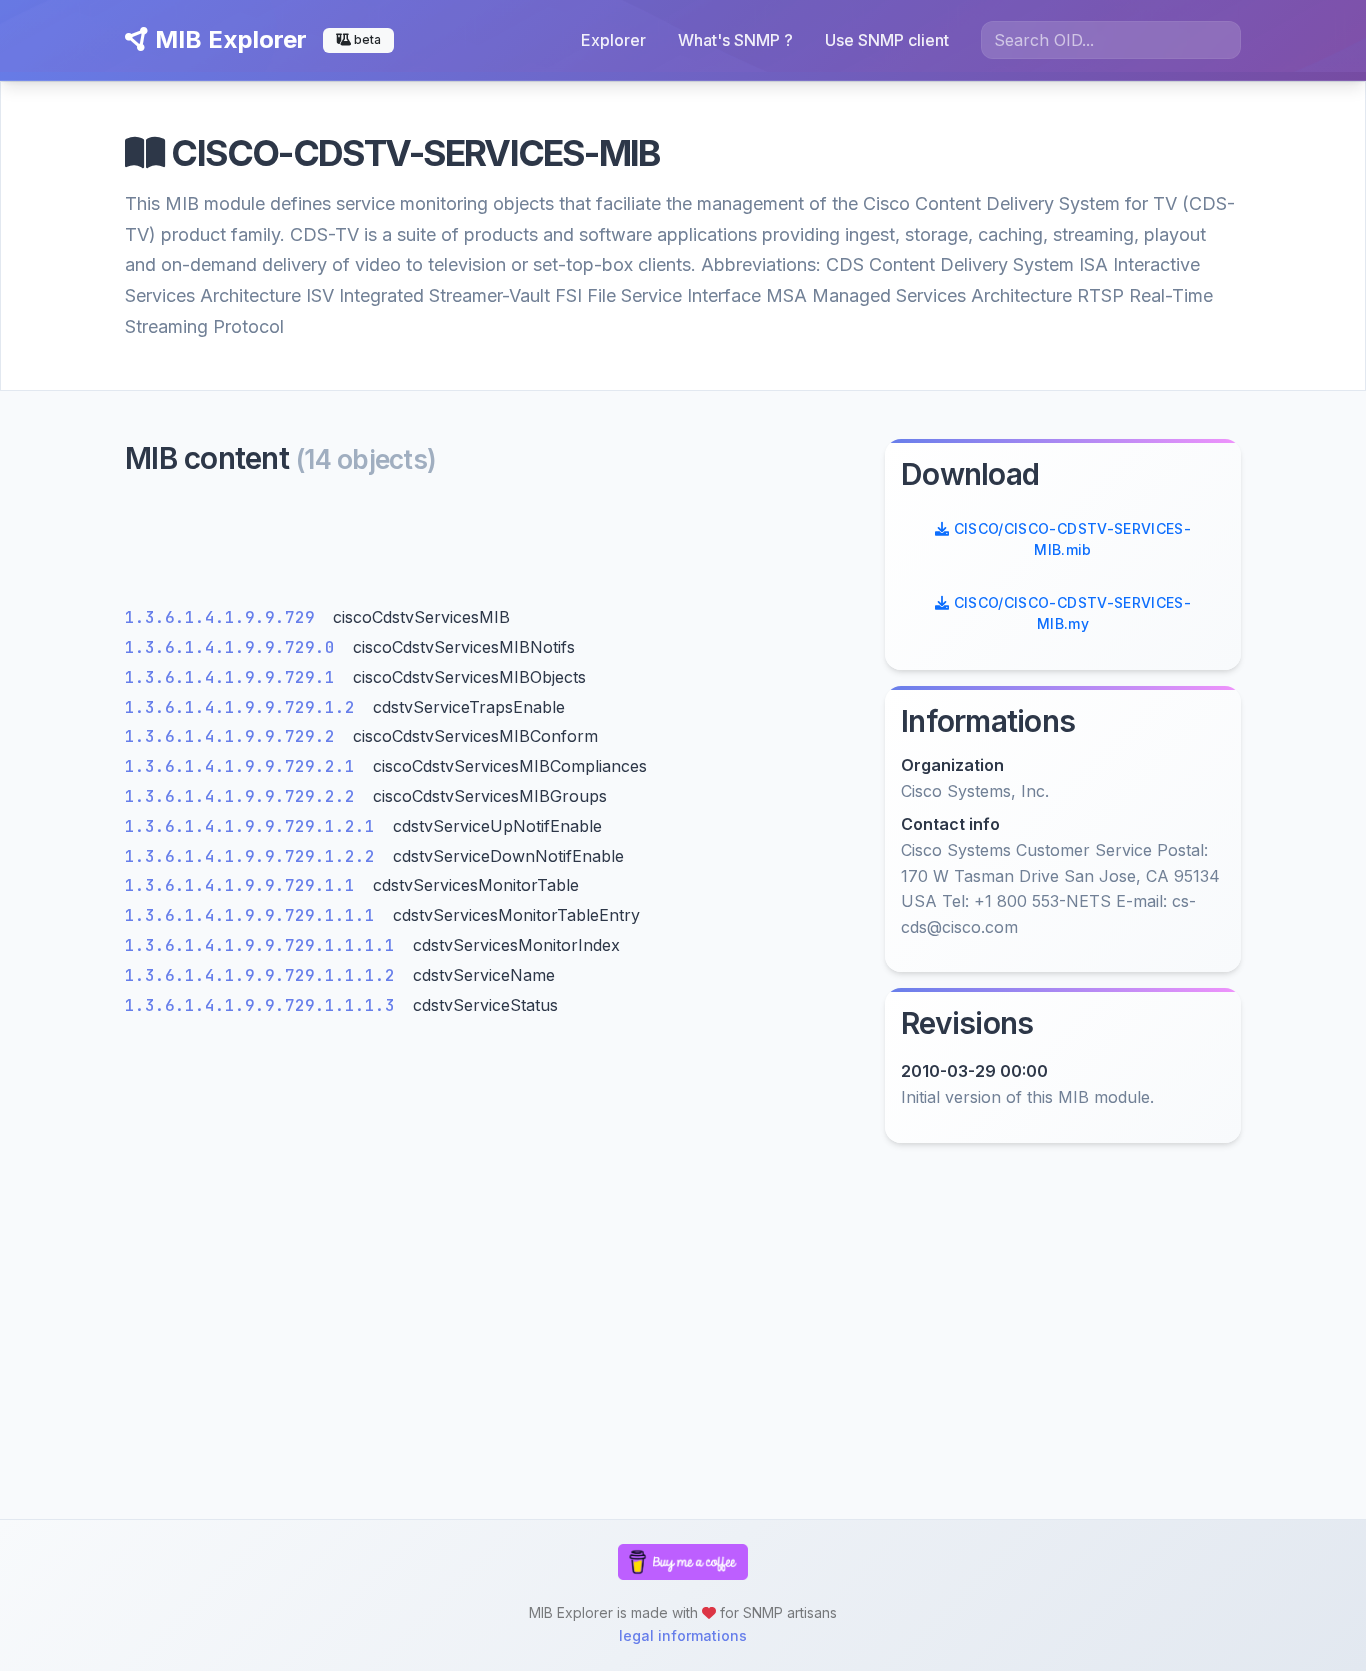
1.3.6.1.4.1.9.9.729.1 (235, 677)
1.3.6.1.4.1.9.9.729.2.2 (245, 796)
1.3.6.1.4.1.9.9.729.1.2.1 (255, 826)
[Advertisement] (493, 546)
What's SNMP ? (735, 40)
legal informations (683, 1635)
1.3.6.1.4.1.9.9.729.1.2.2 (255, 856)
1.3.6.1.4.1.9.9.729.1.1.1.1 (265, 945)
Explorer (613, 40)
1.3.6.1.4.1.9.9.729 (225, 617)
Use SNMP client (887, 40)
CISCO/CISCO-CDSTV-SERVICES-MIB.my (1070, 613)
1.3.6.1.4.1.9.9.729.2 (235, 736)
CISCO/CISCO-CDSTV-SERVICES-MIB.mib (1070, 539)
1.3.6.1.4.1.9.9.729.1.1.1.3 (265, 1005)
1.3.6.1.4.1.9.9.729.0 (235, 647)
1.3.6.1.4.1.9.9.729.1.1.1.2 (265, 975)
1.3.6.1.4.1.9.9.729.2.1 (245, 766)
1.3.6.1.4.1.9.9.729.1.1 (245, 885)
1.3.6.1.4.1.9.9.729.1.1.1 (255, 915)
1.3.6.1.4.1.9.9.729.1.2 (245, 707)
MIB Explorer (228, 39)
